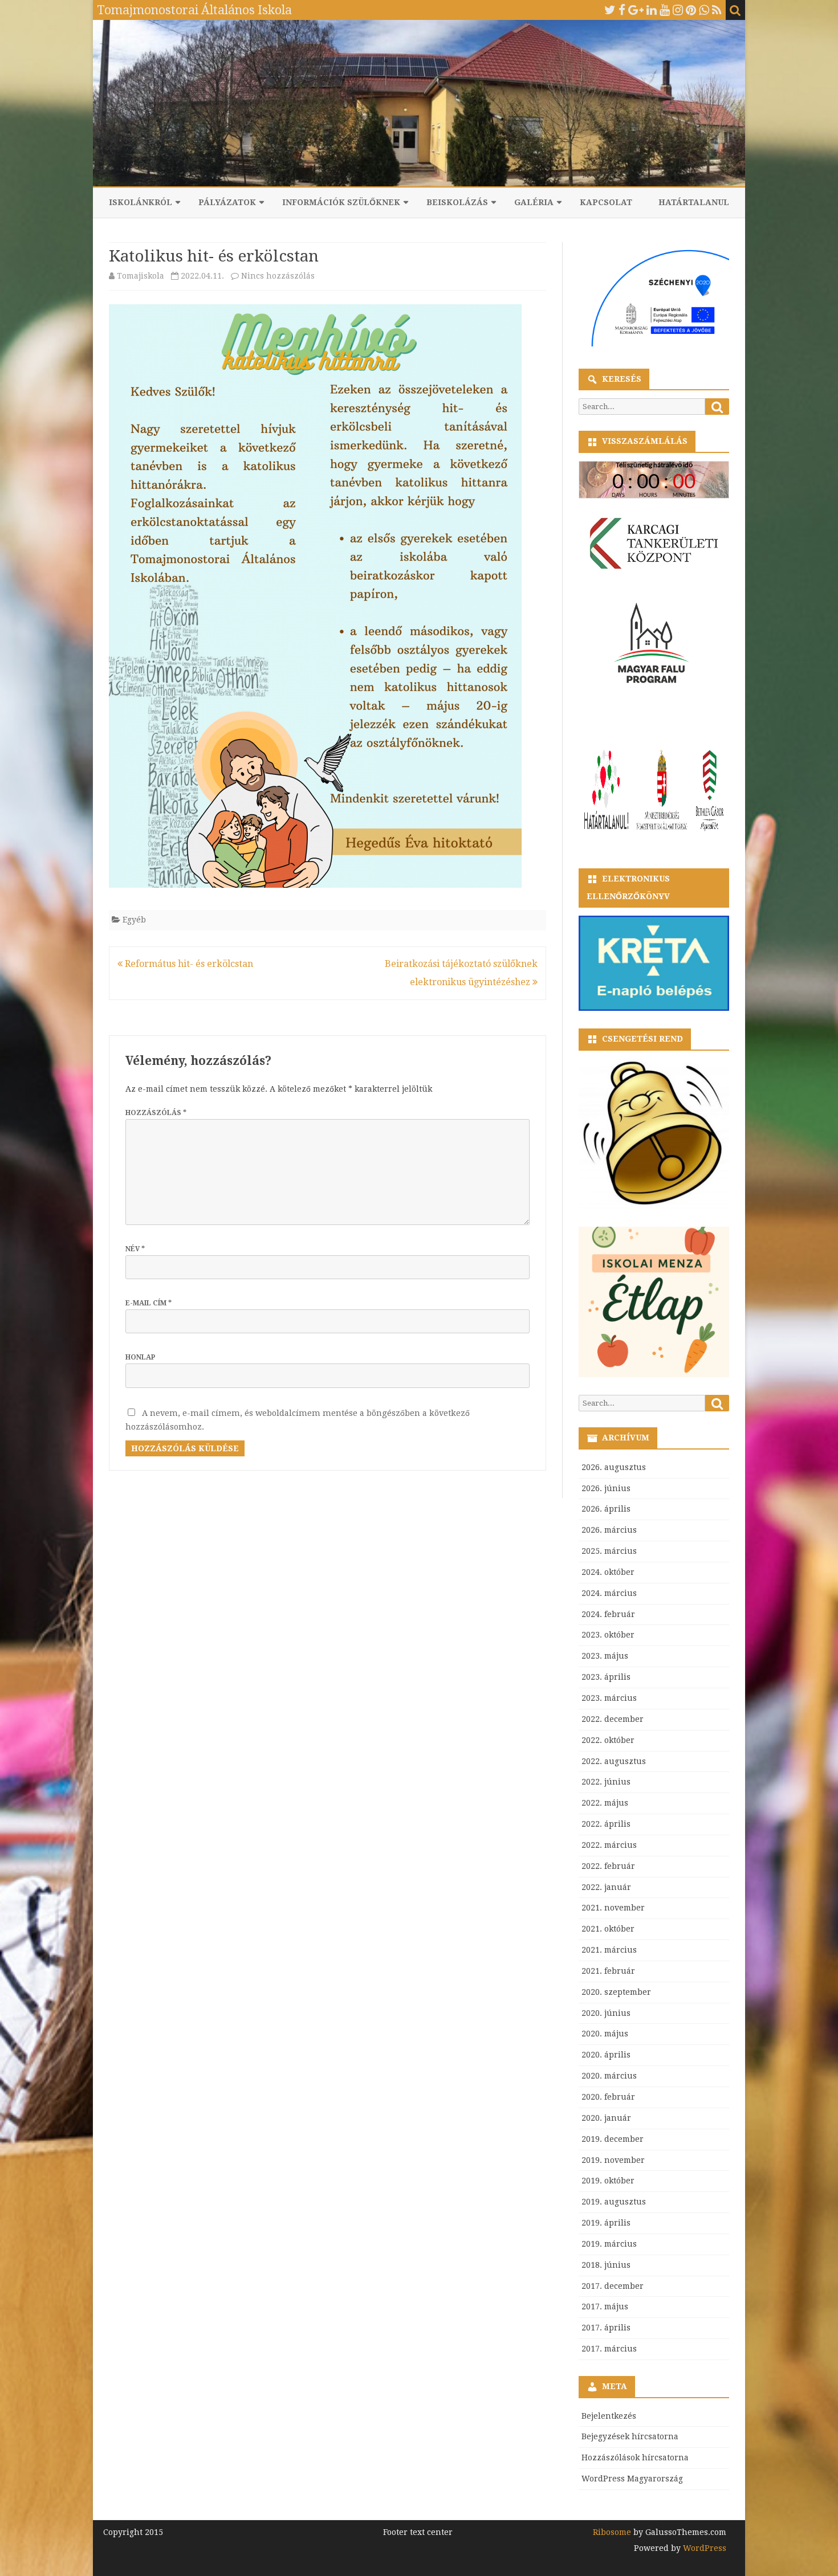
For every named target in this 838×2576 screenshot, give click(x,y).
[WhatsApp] (704, 10)
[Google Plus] (636, 10)
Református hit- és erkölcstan (188, 964)
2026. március (609, 1530)
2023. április (606, 1677)
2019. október (608, 2181)
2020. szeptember (616, 1992)
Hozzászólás (156, 1113)
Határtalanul (694, 202)
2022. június (606, 1782)
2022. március (609, 1845)
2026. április (606, 1509)
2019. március (609, 2244)
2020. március (609, 2076)
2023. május (605, 1656)
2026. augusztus (614, 1467)
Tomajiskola (141, 276)
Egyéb (134, 920)
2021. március (609, 1950)
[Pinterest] (691, 10)
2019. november (613, 2160)
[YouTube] (665, 10)
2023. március (609, 1698)
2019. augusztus (614, 2202)
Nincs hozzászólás (278, 276)
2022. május (605, 1803)
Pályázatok (227, 202)
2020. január (606, 2118)
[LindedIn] (652, 10)
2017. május (605, 2306)
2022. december (613, 1719)
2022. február (608, 1866)
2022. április (606, 1824)
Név (135, 1249)
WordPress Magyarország (632, 2479)
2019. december (613, 2139)
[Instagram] (678, 10)
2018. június (606, 2265)
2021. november (613, 1908)
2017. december (613, 2286)
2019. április (606, 2223)
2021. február (608, 1971)
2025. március (609, 1551)
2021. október (608, 1929)
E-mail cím (149, 1303)
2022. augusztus (614, 1761)
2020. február (608, 2097)
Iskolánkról (141, 202)
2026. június (606, 1488)
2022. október (608, 1740)
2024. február (608, 1614)
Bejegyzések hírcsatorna (630, 2436)
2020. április (606, 2055)
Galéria (534, 202)
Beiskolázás (457, 202)
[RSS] (717, 10)
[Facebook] (622, 10)
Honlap (140, 1357)
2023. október (608, 1635)
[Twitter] (610, 10)
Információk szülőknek (341, 202)
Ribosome (612, 2532)
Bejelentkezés (609, 2416)
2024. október (608, 1572)
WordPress (703, 2548)
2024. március (609, 1593)
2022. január (606, 1887)
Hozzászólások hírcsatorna (635, 2457)
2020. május (605, 2034)
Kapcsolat (606, 202)
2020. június (606, 2013)
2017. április (606, 2328)
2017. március (609, 2349)
